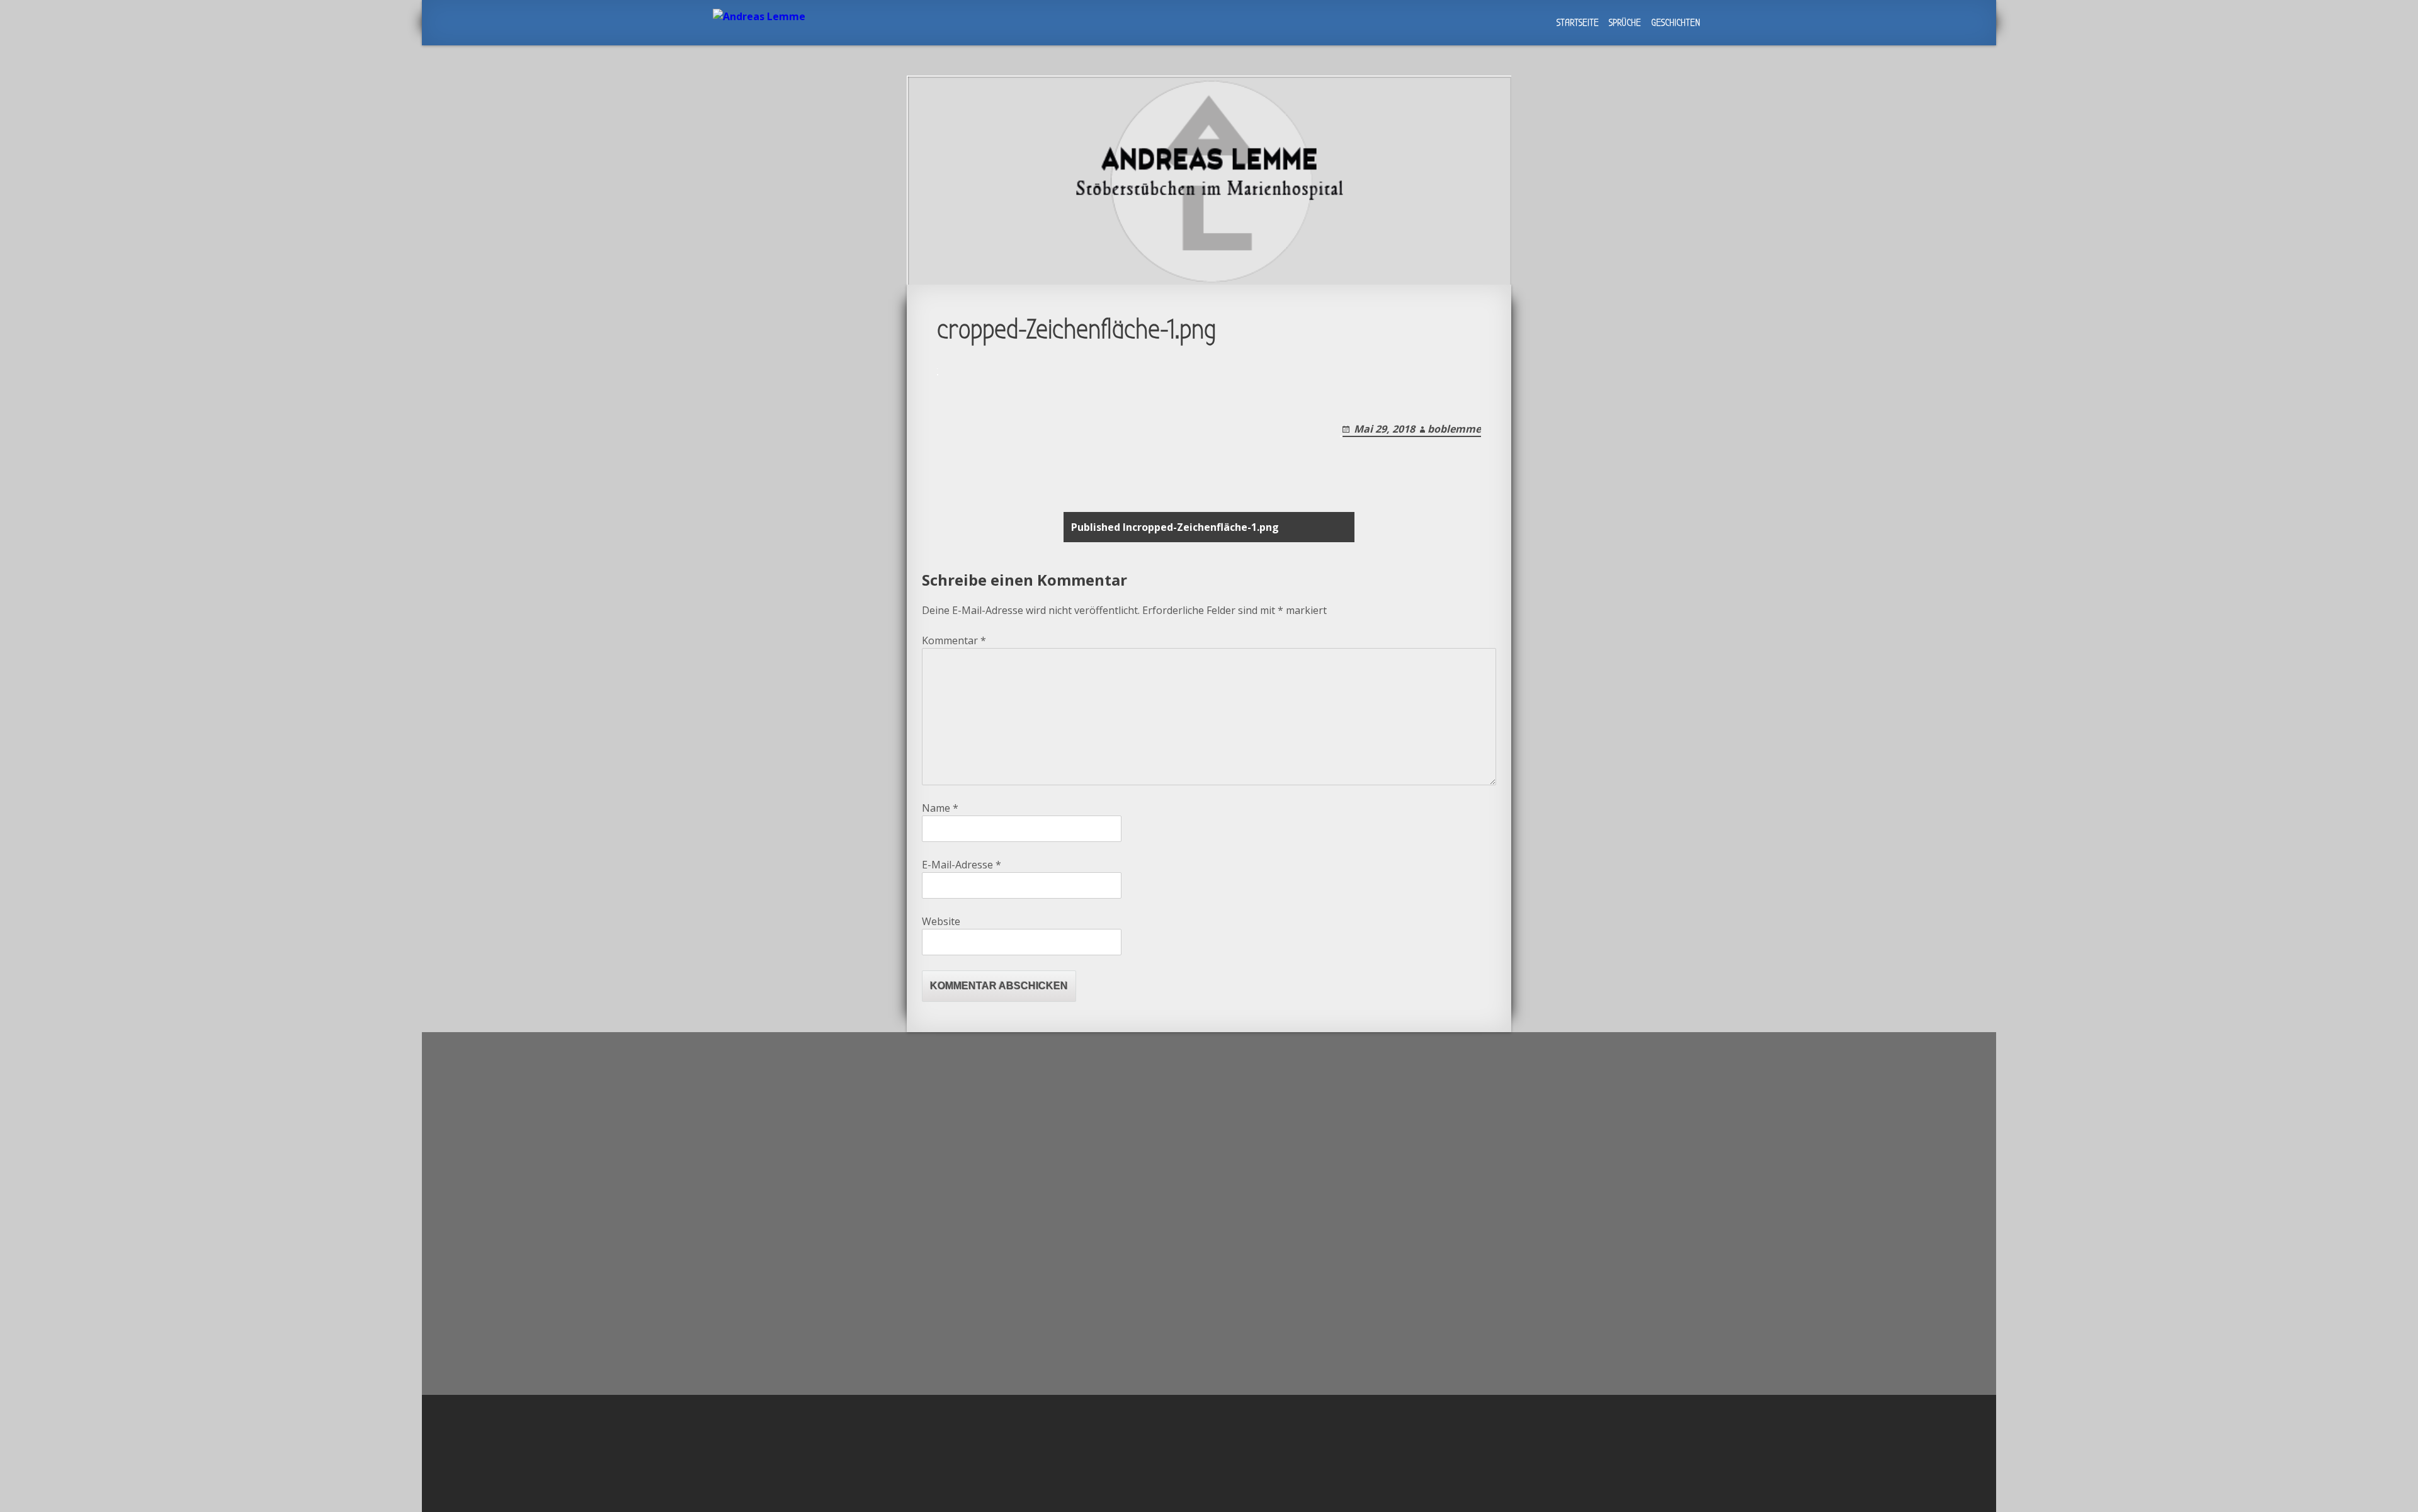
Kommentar (954, 640)
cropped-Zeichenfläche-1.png (1175, 527)
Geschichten (1676, 23)
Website (941, 921)
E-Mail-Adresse (962, 865)
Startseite (1578, 23)
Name (940, 808)
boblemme (1454, 429)
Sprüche (1625, 23)
